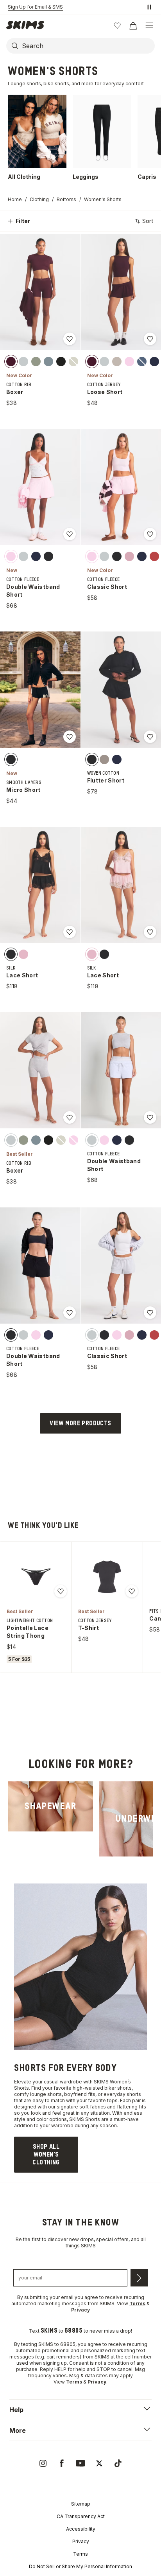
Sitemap (81, 2504)
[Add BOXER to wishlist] (70, 339)
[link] (50, 1806)
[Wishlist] (117, 25)
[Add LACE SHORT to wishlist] (70, 932)
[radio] (11, 361)
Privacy (81, 2541)
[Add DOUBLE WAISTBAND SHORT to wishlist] (70, 534)
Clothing (39, 199)
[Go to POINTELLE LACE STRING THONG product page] (36, 1577)
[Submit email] (139, 2278)
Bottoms (66, 199)
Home (15, 199)
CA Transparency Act (81, 2516)
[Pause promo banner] (149, 7)
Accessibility (81, 2529)
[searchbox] (88, 46)
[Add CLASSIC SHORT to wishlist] (150, 534)
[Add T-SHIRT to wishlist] (132, 1591)
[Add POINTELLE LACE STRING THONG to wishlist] (61, 1591)
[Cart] (133, 25)
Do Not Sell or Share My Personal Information (80, 2566)
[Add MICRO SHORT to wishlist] (70, 737)
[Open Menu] (149, 25)
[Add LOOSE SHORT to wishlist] (150, 339)
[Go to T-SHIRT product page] (107, 1577)
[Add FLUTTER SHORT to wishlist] (150, 737)
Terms (80, 2554)
